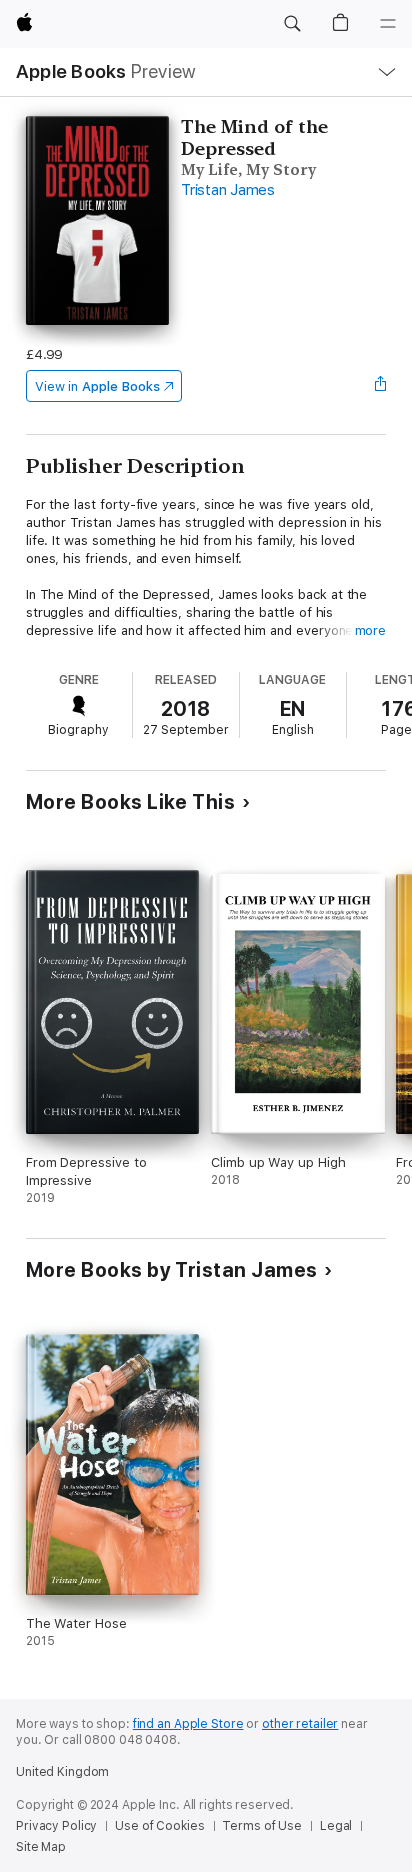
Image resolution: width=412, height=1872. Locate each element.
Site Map (41, 1847)
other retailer (300, 1724)
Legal (336, 1826)
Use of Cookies (159, 1826)
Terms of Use (262, 1826)
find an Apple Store (188, 1724)
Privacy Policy (56, 1826)
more (371, 630)
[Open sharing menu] (380, 386)
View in (97, 386)
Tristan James (228, 190)
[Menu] (388, 24)
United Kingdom (62, 1772)
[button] (292, 24)
